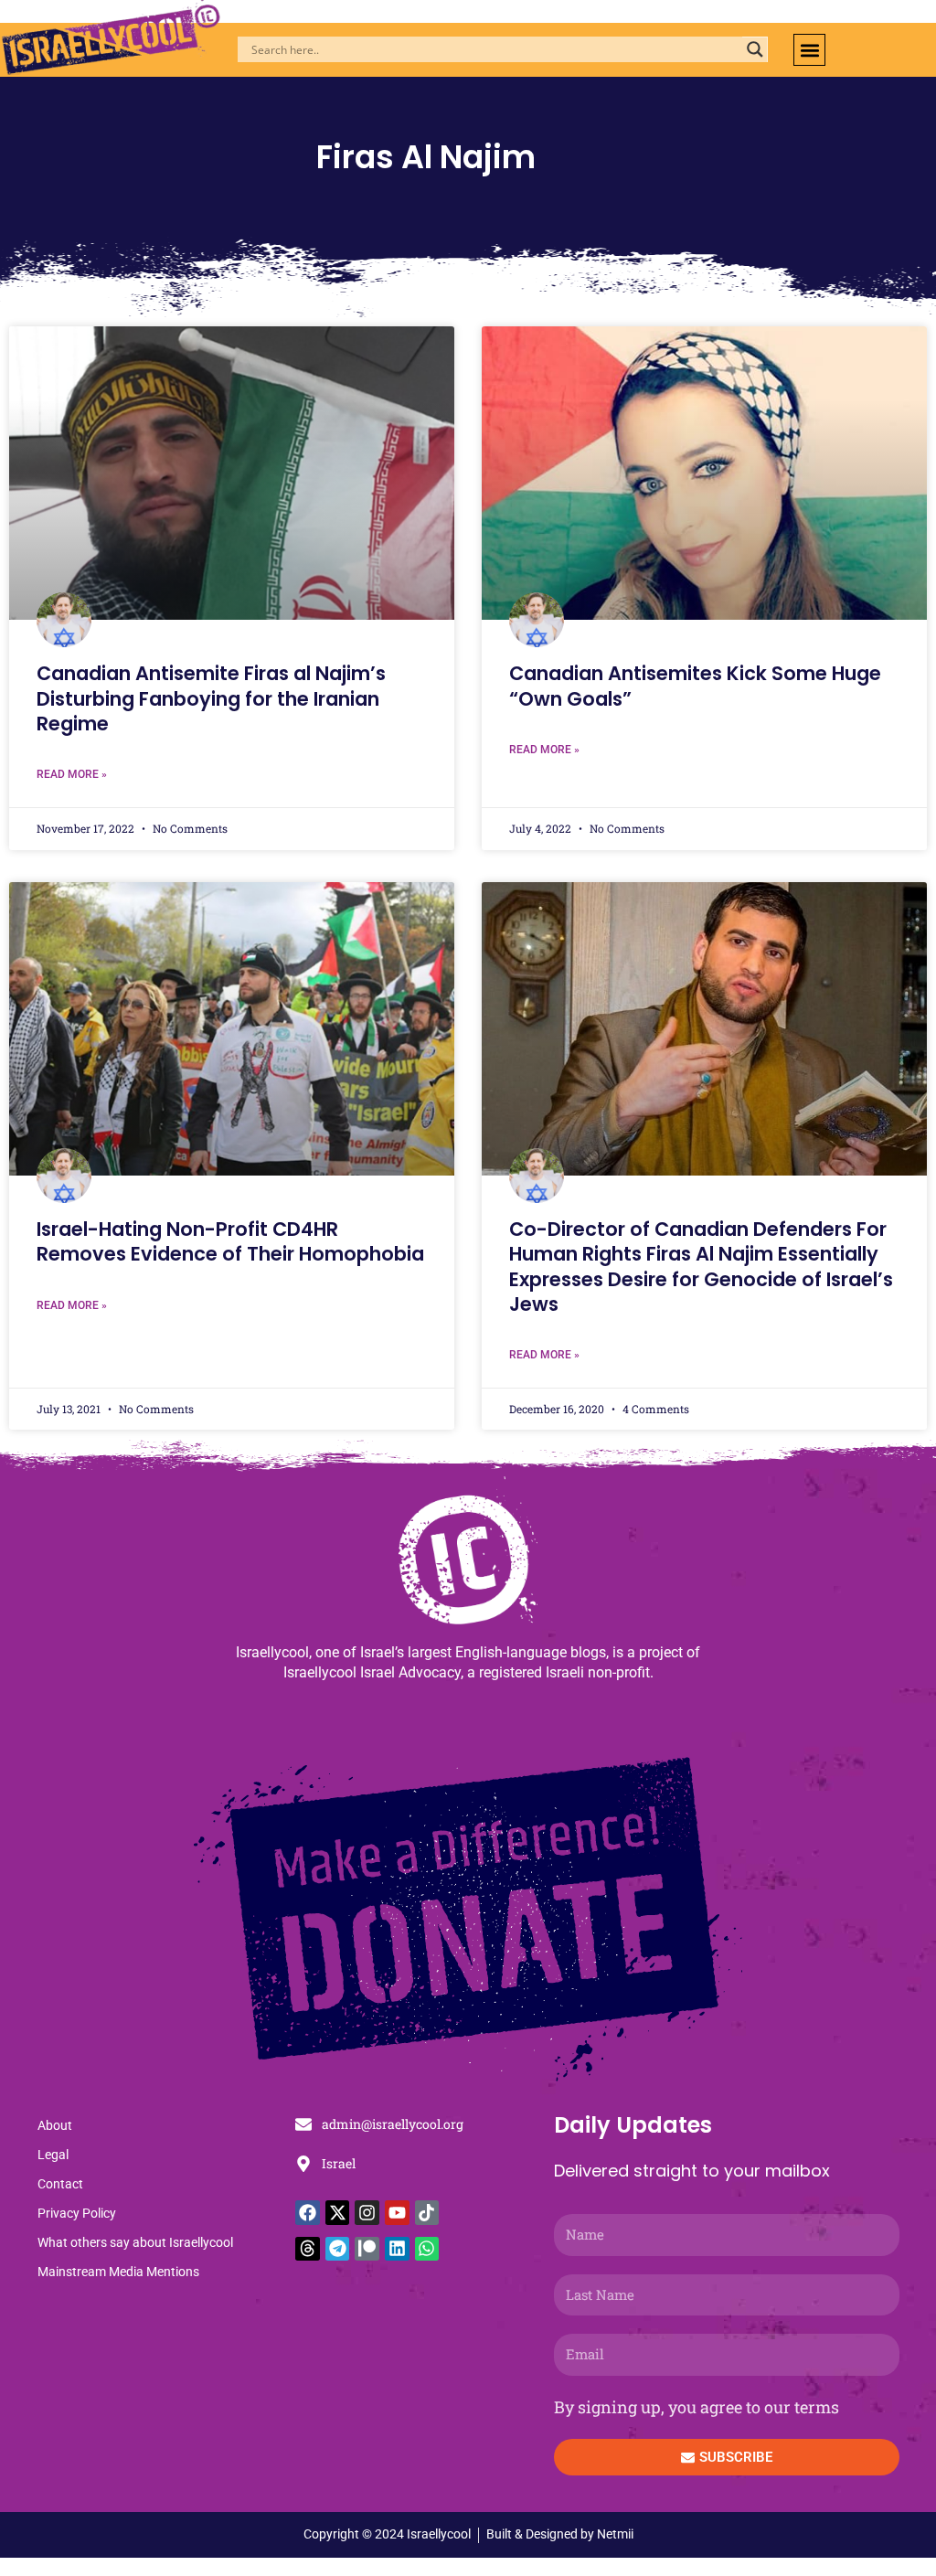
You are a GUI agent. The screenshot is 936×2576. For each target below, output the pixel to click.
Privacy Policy (77, 2213)
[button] (809, 50)
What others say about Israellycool (135, 2242)
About (55, 2125)
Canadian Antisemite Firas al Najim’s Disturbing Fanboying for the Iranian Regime (211, 698)
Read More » (72, 774)
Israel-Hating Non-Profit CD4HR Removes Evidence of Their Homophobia (230, 1241)
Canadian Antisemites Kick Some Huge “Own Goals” (695, 686)
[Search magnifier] (755, 49)
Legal (53, 2155)
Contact (60, 2184)
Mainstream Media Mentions (118, 2272)
